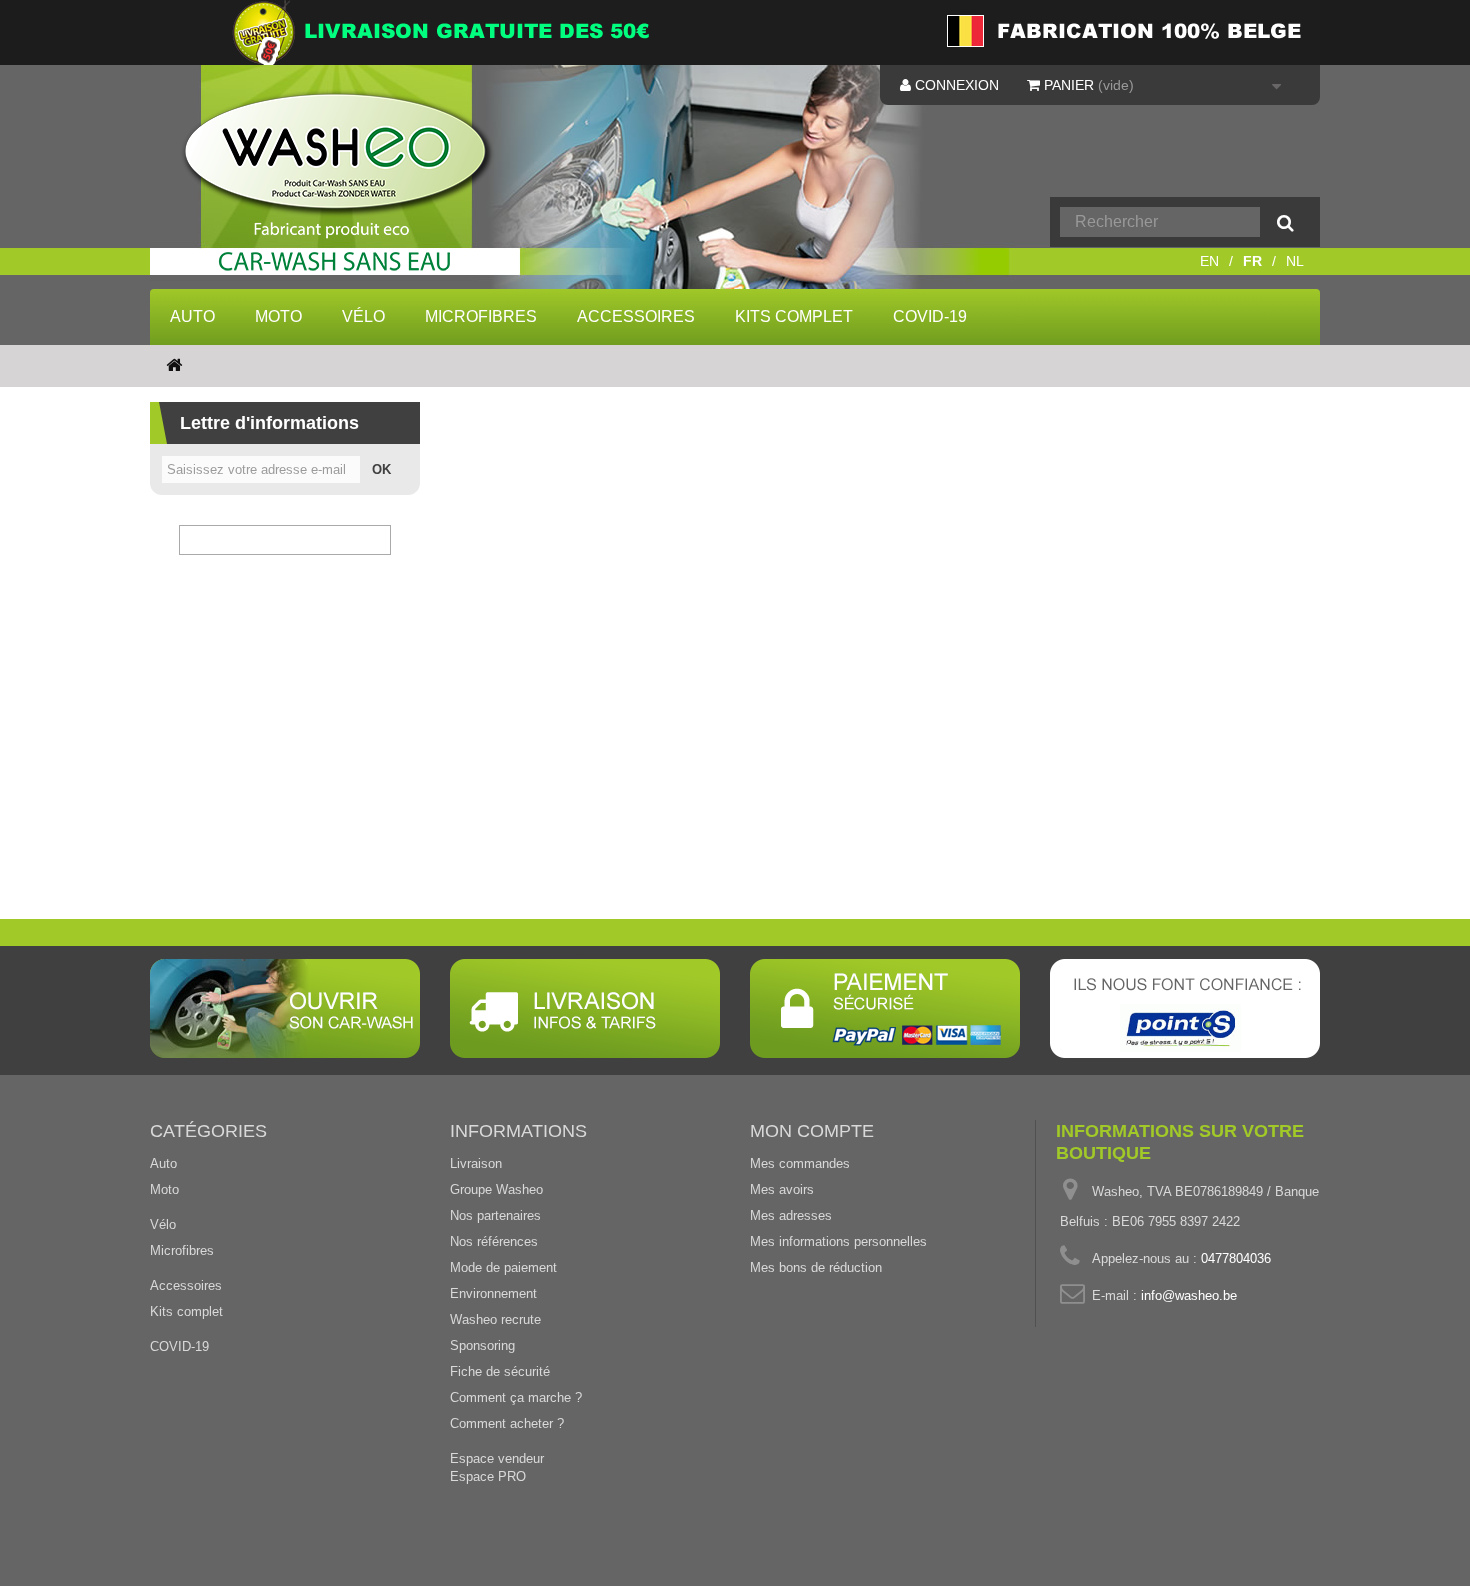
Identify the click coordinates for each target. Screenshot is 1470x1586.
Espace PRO (488, 1476)
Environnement (493, 1293)
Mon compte (812, 1131)
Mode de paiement (503, 1267)
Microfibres (481, 316)
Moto (278, 316)
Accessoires (636, 316)
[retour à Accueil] (174, 366)
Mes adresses (791, 1215)
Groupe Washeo (496, 1189)
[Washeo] (348, 183)
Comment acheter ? (507, 1423)
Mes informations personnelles (838, 1241)
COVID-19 (930, 316)
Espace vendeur (497, 1458)
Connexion (955, 85)
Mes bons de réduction (816, 1267)
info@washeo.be (1189, 1295)
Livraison (476, 1163)
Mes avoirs (782, 1189)
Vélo (363, 316)
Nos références (494, 1241)
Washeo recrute (495, 1319)
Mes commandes (800, 1163)
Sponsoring (482, 1345)
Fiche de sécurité (500, 1371)
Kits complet (794, 316)
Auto (192, 316)
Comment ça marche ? (516, 1397)
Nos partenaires (495, 1215)
